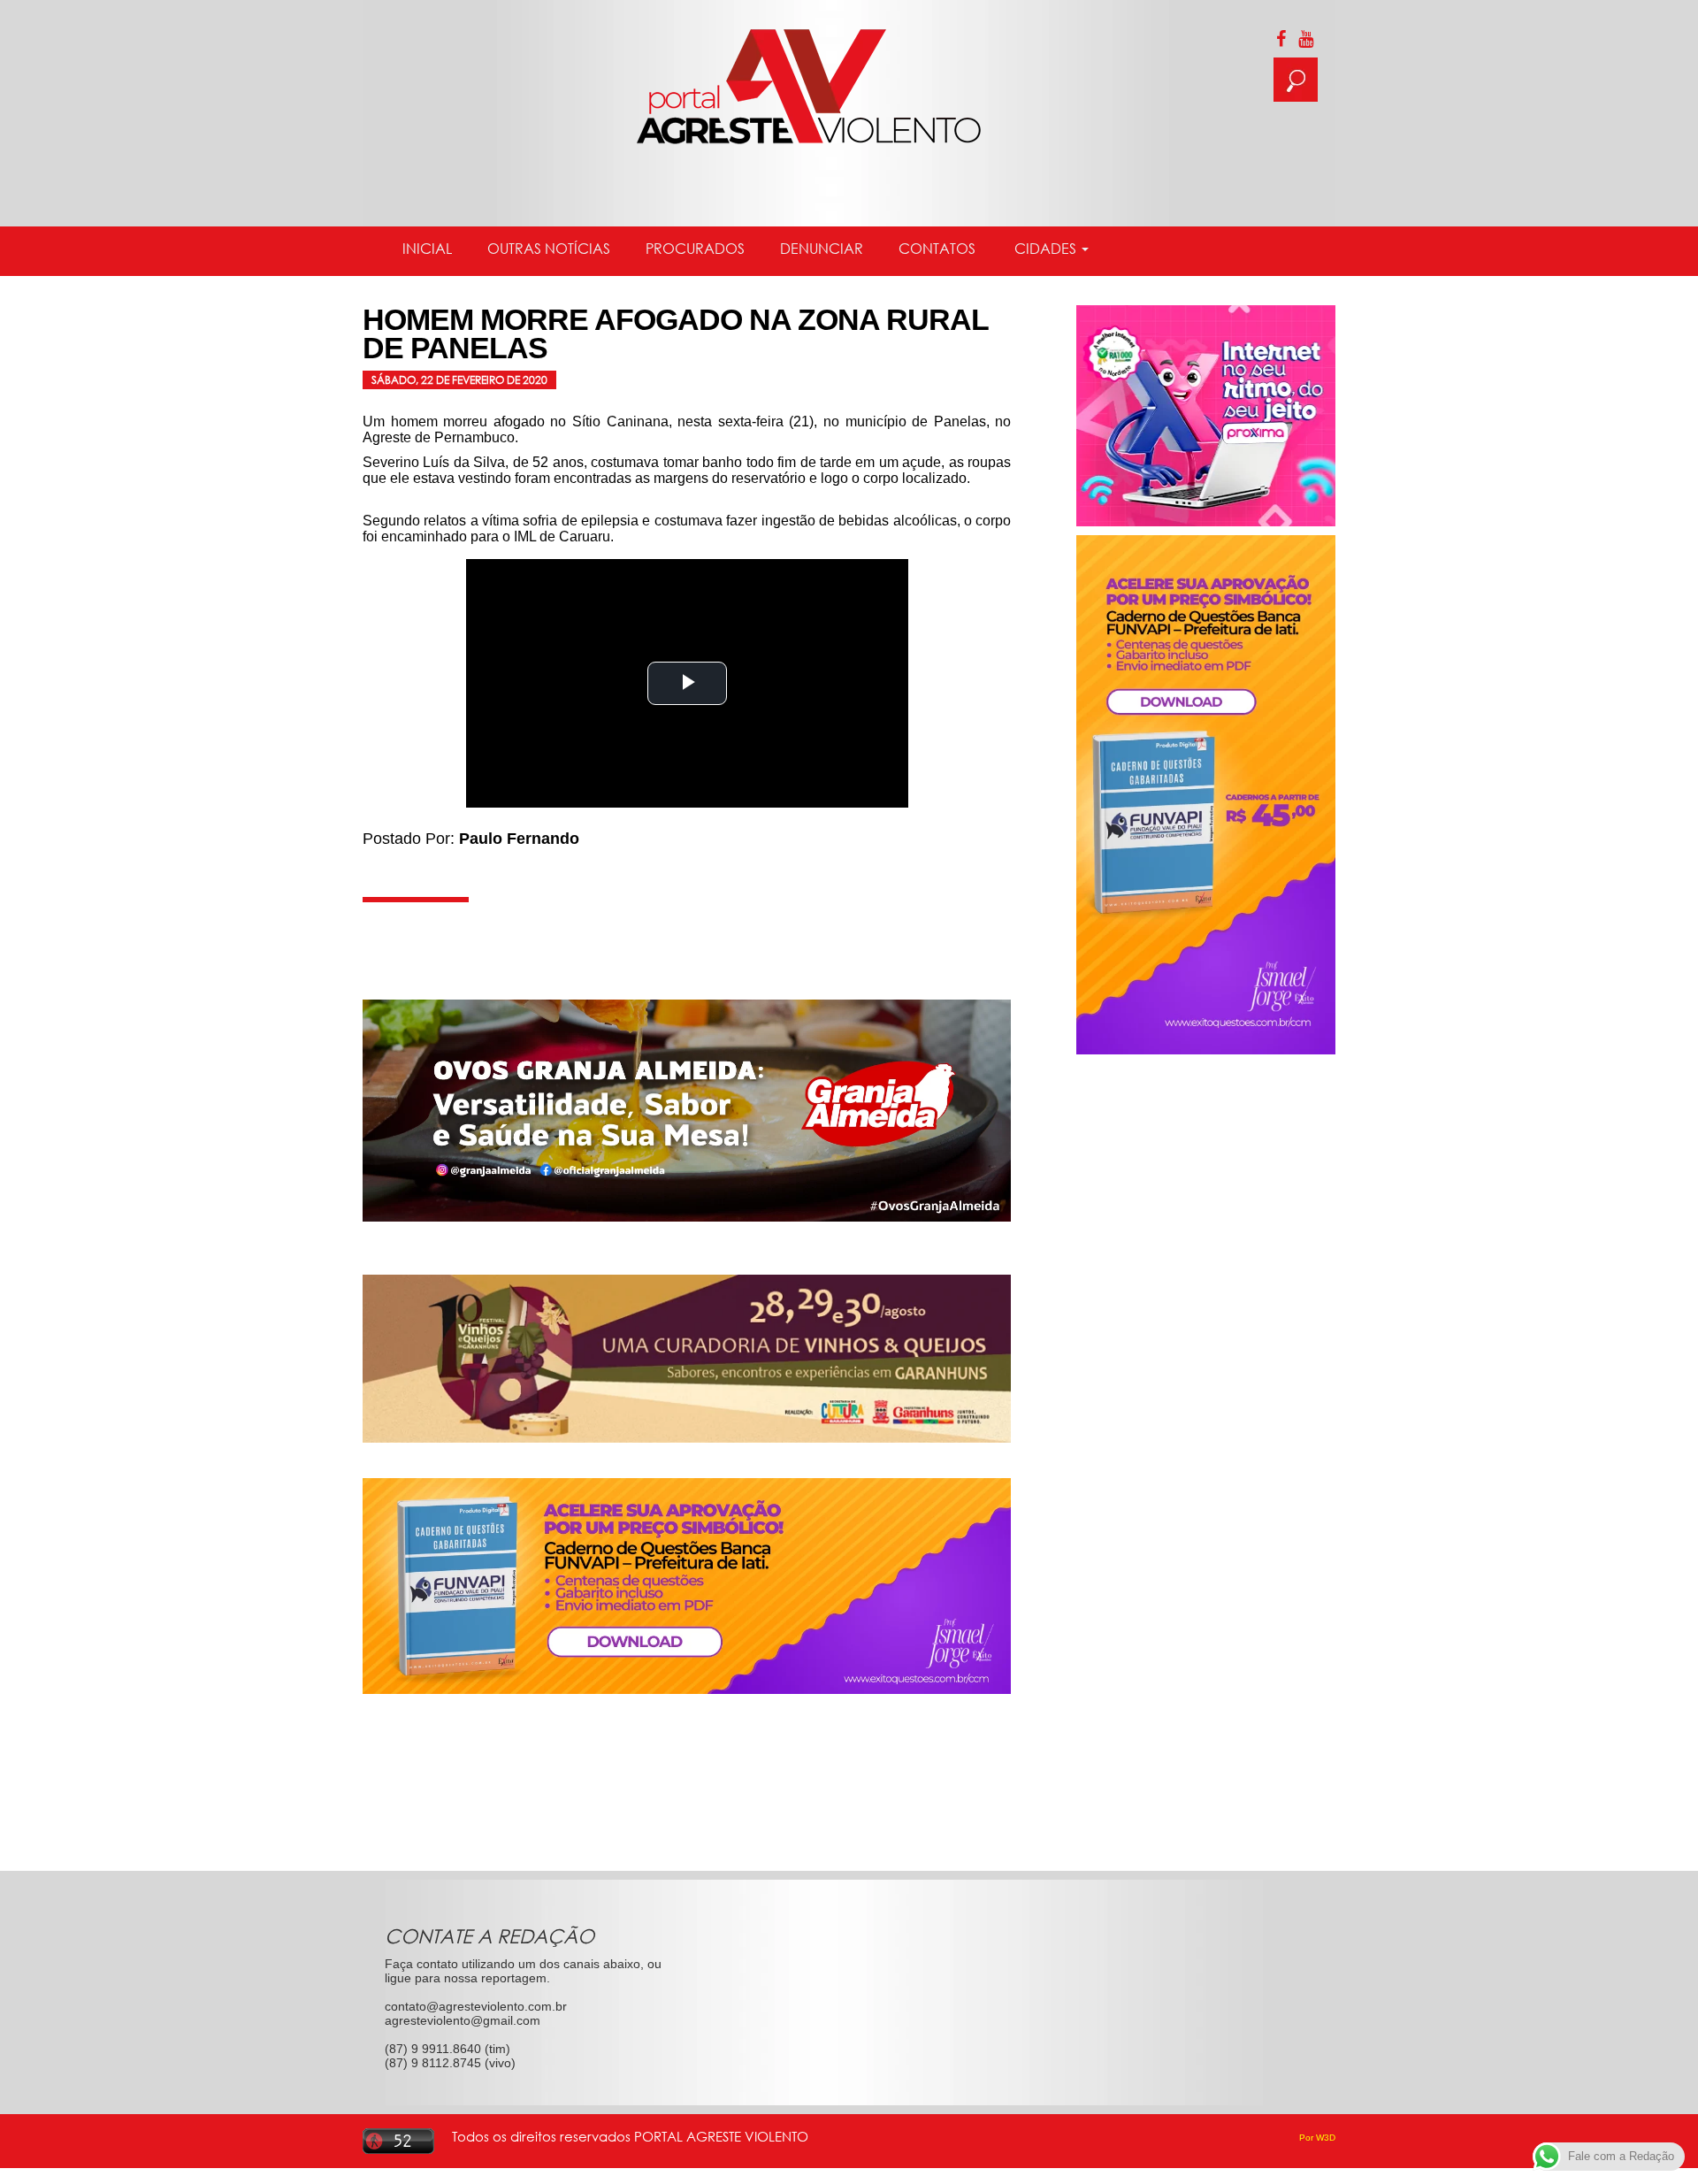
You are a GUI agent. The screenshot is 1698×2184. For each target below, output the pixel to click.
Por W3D (1317, 2138)
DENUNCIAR (822, 249)
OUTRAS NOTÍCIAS (549, 249)
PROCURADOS (695, 249)
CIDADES (1045, 249)
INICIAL (427, 249)
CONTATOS (937, 249)
